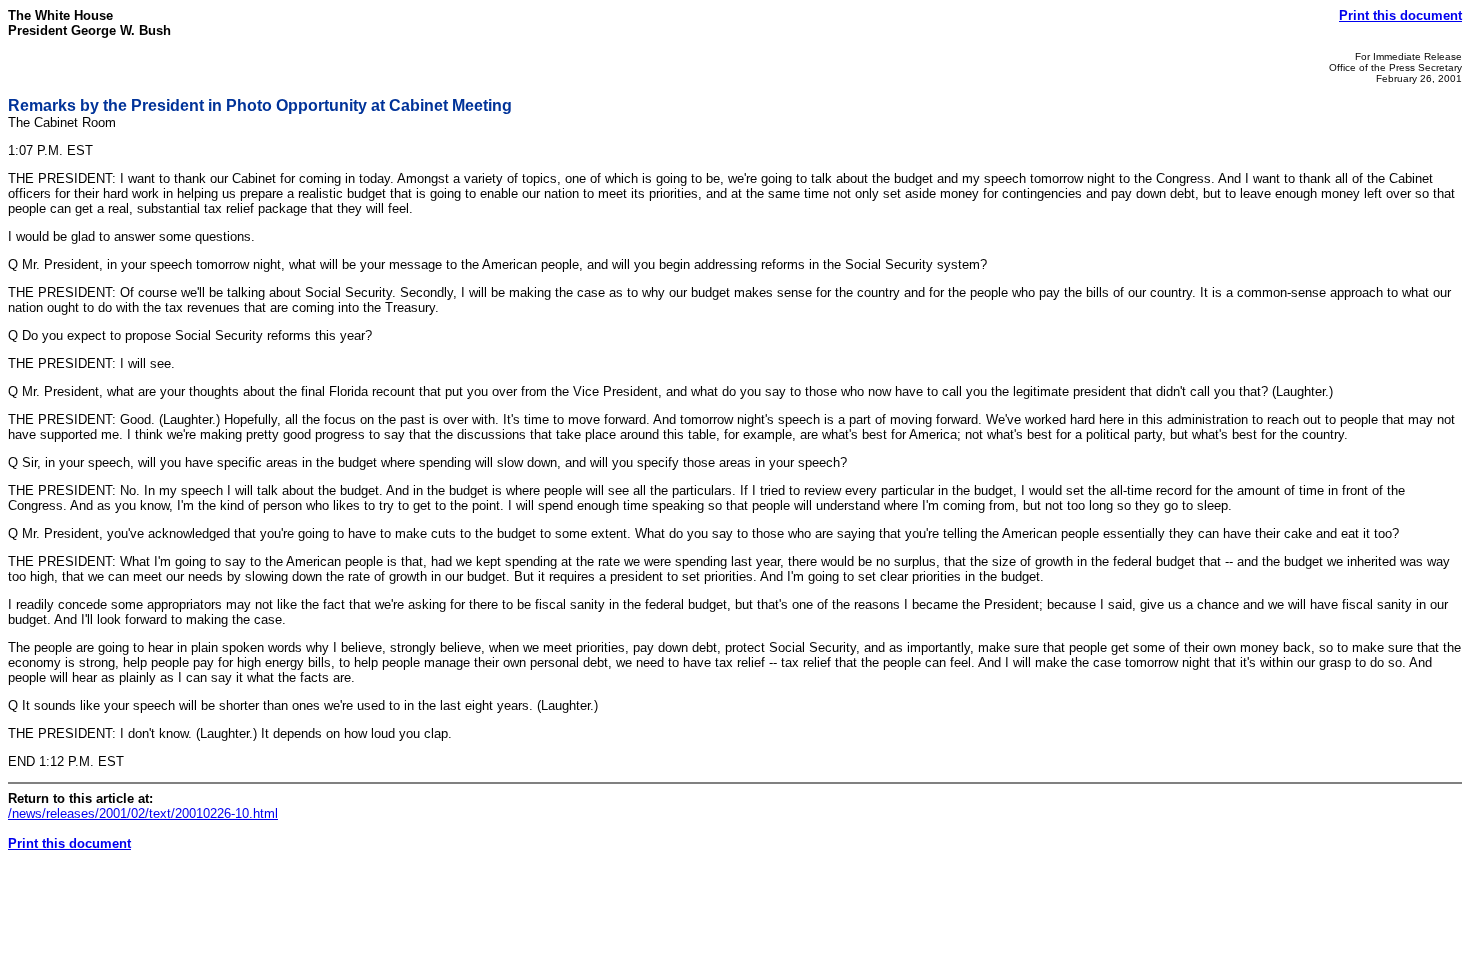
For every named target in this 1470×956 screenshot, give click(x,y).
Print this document (1400, 15)
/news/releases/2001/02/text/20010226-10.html (143, 813)
